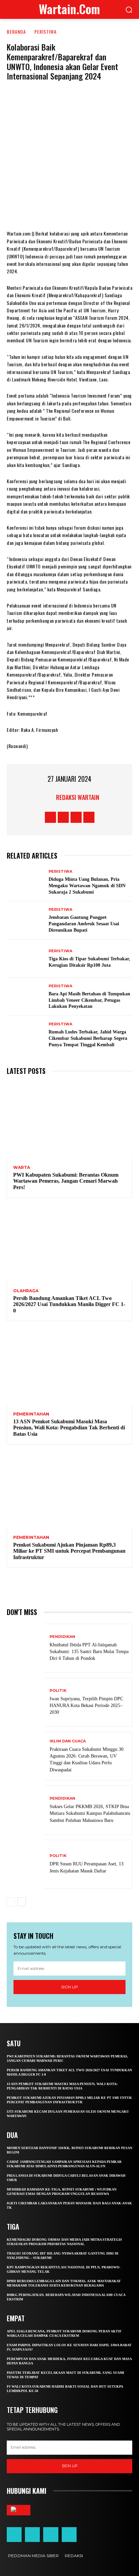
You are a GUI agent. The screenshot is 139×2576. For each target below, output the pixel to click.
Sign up (69, 1987)
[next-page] (22, 1902)
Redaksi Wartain (78, 797)
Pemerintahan (31, 1414)
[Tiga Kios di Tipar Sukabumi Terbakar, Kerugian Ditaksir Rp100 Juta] (26, 959)
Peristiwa (46, 32)
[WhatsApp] (89, 210)
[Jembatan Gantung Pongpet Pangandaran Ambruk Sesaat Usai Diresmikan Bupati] (26, 920)
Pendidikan (62, 1637)
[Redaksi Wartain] (48, 797)
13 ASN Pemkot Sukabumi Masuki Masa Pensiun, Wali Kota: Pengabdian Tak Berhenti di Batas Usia (69, 1428)
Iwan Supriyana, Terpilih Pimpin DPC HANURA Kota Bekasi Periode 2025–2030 (86, 1705)
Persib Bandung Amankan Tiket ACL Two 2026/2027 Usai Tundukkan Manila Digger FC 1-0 (69, 1304)
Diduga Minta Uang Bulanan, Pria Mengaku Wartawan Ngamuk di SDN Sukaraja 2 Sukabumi (87, 886)
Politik (58, 1691)
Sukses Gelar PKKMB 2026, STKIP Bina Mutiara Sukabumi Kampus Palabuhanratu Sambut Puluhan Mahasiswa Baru (90, 1813)
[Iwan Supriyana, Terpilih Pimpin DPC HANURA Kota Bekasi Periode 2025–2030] (26, 1702)
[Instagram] (63, 817)
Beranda (16, 32)
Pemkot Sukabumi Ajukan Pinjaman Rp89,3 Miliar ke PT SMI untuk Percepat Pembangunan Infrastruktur (69, 1551)
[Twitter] (49, 210)
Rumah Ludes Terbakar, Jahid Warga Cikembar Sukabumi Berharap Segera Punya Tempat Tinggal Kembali (88, 1038)
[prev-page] (11, 1902)
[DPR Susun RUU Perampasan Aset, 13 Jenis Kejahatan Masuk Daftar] (26, 1864)
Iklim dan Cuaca (68, 1741)
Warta (22, 1168)
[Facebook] (29, 210)
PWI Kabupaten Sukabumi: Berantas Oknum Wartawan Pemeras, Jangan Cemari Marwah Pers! (66, 1181)
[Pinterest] (69, 210)
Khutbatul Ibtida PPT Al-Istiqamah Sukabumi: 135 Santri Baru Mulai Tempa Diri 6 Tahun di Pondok (89, 1652)
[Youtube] (89, 817)
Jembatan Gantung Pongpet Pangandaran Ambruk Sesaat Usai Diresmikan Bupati (84, 924)
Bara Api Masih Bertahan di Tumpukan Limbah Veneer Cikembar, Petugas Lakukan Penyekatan (89, 1000)
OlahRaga (26, 1291)
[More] (110, 210)
